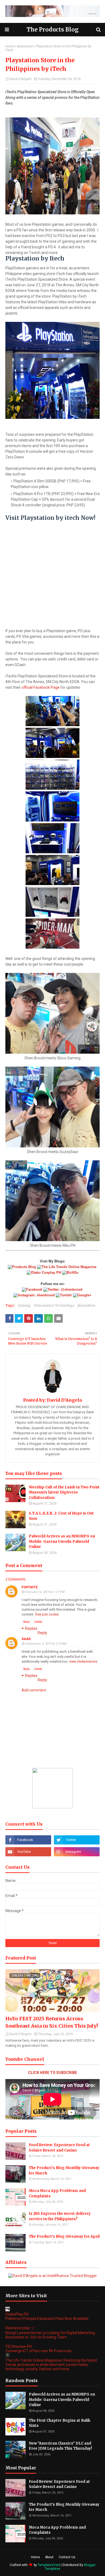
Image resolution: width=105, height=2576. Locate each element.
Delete (38, 1622)
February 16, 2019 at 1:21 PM (45, 1592)
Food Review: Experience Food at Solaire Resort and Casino (59, 2148)
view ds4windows (83, 1661)
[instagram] (77, 1852)
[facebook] (28, 1840)
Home (10, 46)
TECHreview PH (19, 2347)
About (49, 2557)
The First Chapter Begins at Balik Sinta (59, 2423)
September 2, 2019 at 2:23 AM (46, 1644)
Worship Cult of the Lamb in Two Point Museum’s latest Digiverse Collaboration (64, 1492)
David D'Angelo (20, 79)
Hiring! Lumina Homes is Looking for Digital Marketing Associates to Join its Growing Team (50, 2335)
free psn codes (47, 1614)
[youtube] (28, 1852)
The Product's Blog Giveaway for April (64, 2236)
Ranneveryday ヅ (20, 2328)
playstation (25, 46)
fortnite (30, 1587)
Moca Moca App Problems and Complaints (57, 2193)
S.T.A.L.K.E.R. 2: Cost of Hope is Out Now (61, 1516)
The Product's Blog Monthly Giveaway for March (64, 2171)
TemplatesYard (49, 2565)
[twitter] (77, 1840)
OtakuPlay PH (17, 2314)
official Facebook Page (40, 687)
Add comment (34, 1690)
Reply (27, 1622)
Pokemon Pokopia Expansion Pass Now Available (47, 2319)
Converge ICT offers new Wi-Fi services (38, 2351)
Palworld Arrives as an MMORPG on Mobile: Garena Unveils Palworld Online (62, 1541)
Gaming (24, 1305)
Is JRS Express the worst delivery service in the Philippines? (60, 2216)
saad (26, 1639)
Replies (31, 1628)
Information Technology (54, 1305)
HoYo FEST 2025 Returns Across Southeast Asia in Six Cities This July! (52, 2022)
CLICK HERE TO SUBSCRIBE (52, 2073)
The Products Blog (53, 29)
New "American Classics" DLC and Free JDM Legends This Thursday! (60, 2446)
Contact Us (67, 2557)
